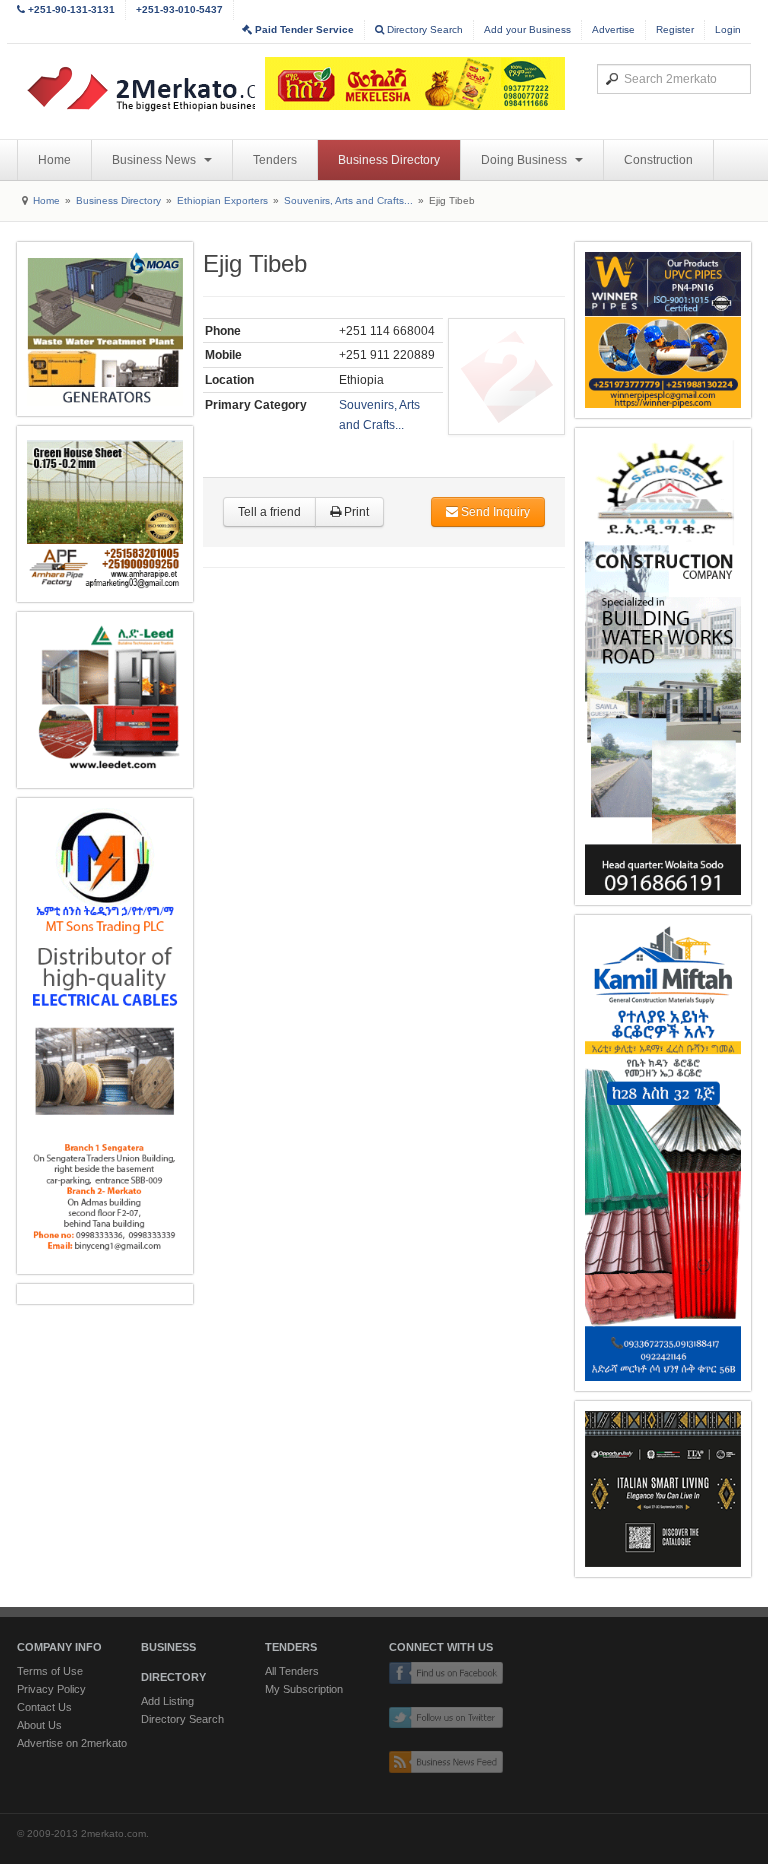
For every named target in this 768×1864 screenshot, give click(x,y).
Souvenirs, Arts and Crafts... (348, 200)
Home (54, 160)
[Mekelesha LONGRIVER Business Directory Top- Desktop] (415, 83)
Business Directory (389, 160)
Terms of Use (50, 1671)
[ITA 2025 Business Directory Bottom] (663, 1489)
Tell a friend (269, 512)
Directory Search (423, 29)
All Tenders (292, 1671)
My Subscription (304, 1689)
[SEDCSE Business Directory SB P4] (663, 666)
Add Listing (167, 1701)
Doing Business (525, 160)
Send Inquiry (494, 512)
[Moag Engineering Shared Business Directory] (105, 329)
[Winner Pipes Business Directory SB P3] (663, 330)
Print (355, 512)
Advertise (613, 29)
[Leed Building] (105, 700)
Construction (658, 160)
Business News (155, 160)
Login (728, 29)
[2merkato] (174, 89)
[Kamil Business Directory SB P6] (663, 1153)
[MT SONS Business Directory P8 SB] (105, 1036)
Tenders (275, 160)
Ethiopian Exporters (222, 200)
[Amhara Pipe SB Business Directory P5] (105, 514)
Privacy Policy (51, 1689)
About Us (39, 1725)
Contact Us (44, 1707)
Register (675, 29)
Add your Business (527, 29)
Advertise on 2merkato (72, 1743)
